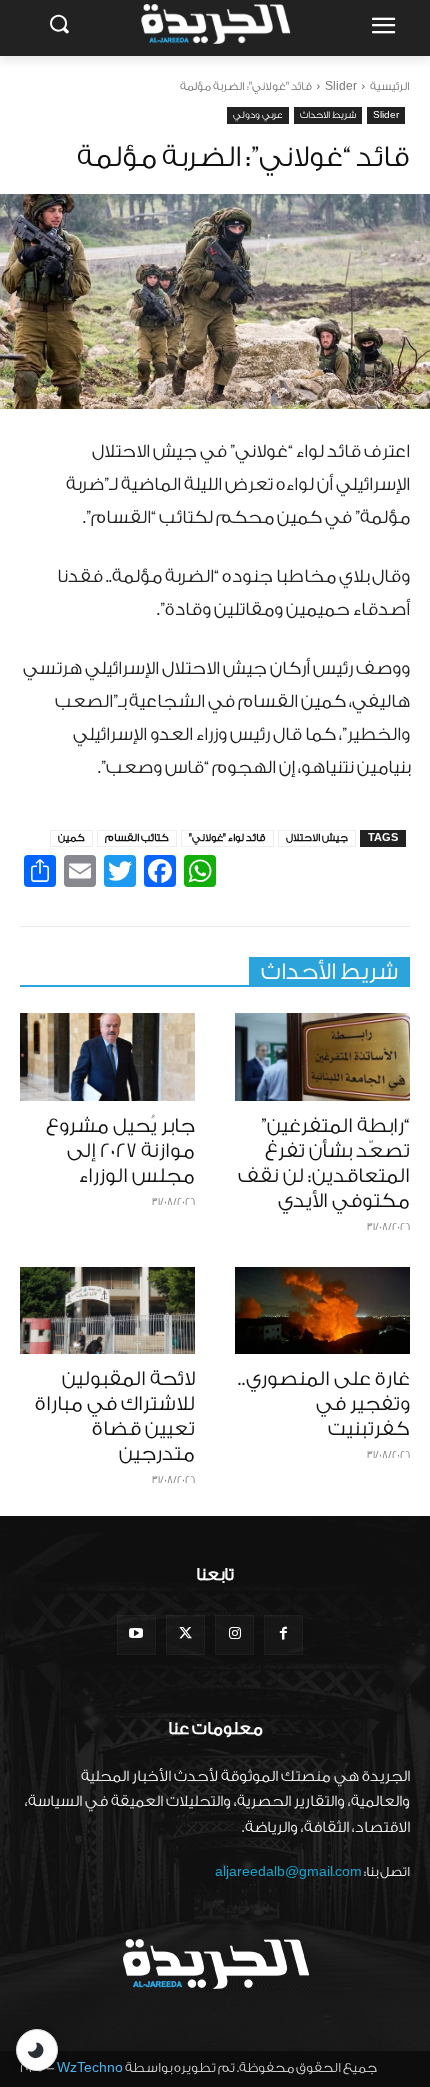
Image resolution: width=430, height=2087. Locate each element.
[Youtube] (136, 1634)
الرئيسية (390, 86)
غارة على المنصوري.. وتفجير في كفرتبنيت (324, 1404)
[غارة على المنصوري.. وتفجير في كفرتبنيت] (322, 1311)
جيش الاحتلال (317, 838)
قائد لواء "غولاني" (227, 838)
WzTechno (90, 2067)
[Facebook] (283, 1634)
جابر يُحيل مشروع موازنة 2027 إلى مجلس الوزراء (120, 1151)
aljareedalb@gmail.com (288, 1871)
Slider (341, 86)
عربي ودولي (258, 115)
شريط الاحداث (328, 115)
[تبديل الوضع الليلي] (37, 2050)
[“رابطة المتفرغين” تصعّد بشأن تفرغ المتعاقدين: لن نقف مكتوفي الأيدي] (322, 1057)
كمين (71, 838)
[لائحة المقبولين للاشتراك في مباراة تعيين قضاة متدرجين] (107, 1311)
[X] (185, 1634)
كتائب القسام (137, 838)
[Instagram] (234, 1634)
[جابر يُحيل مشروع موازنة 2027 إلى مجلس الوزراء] (107, 1057)
